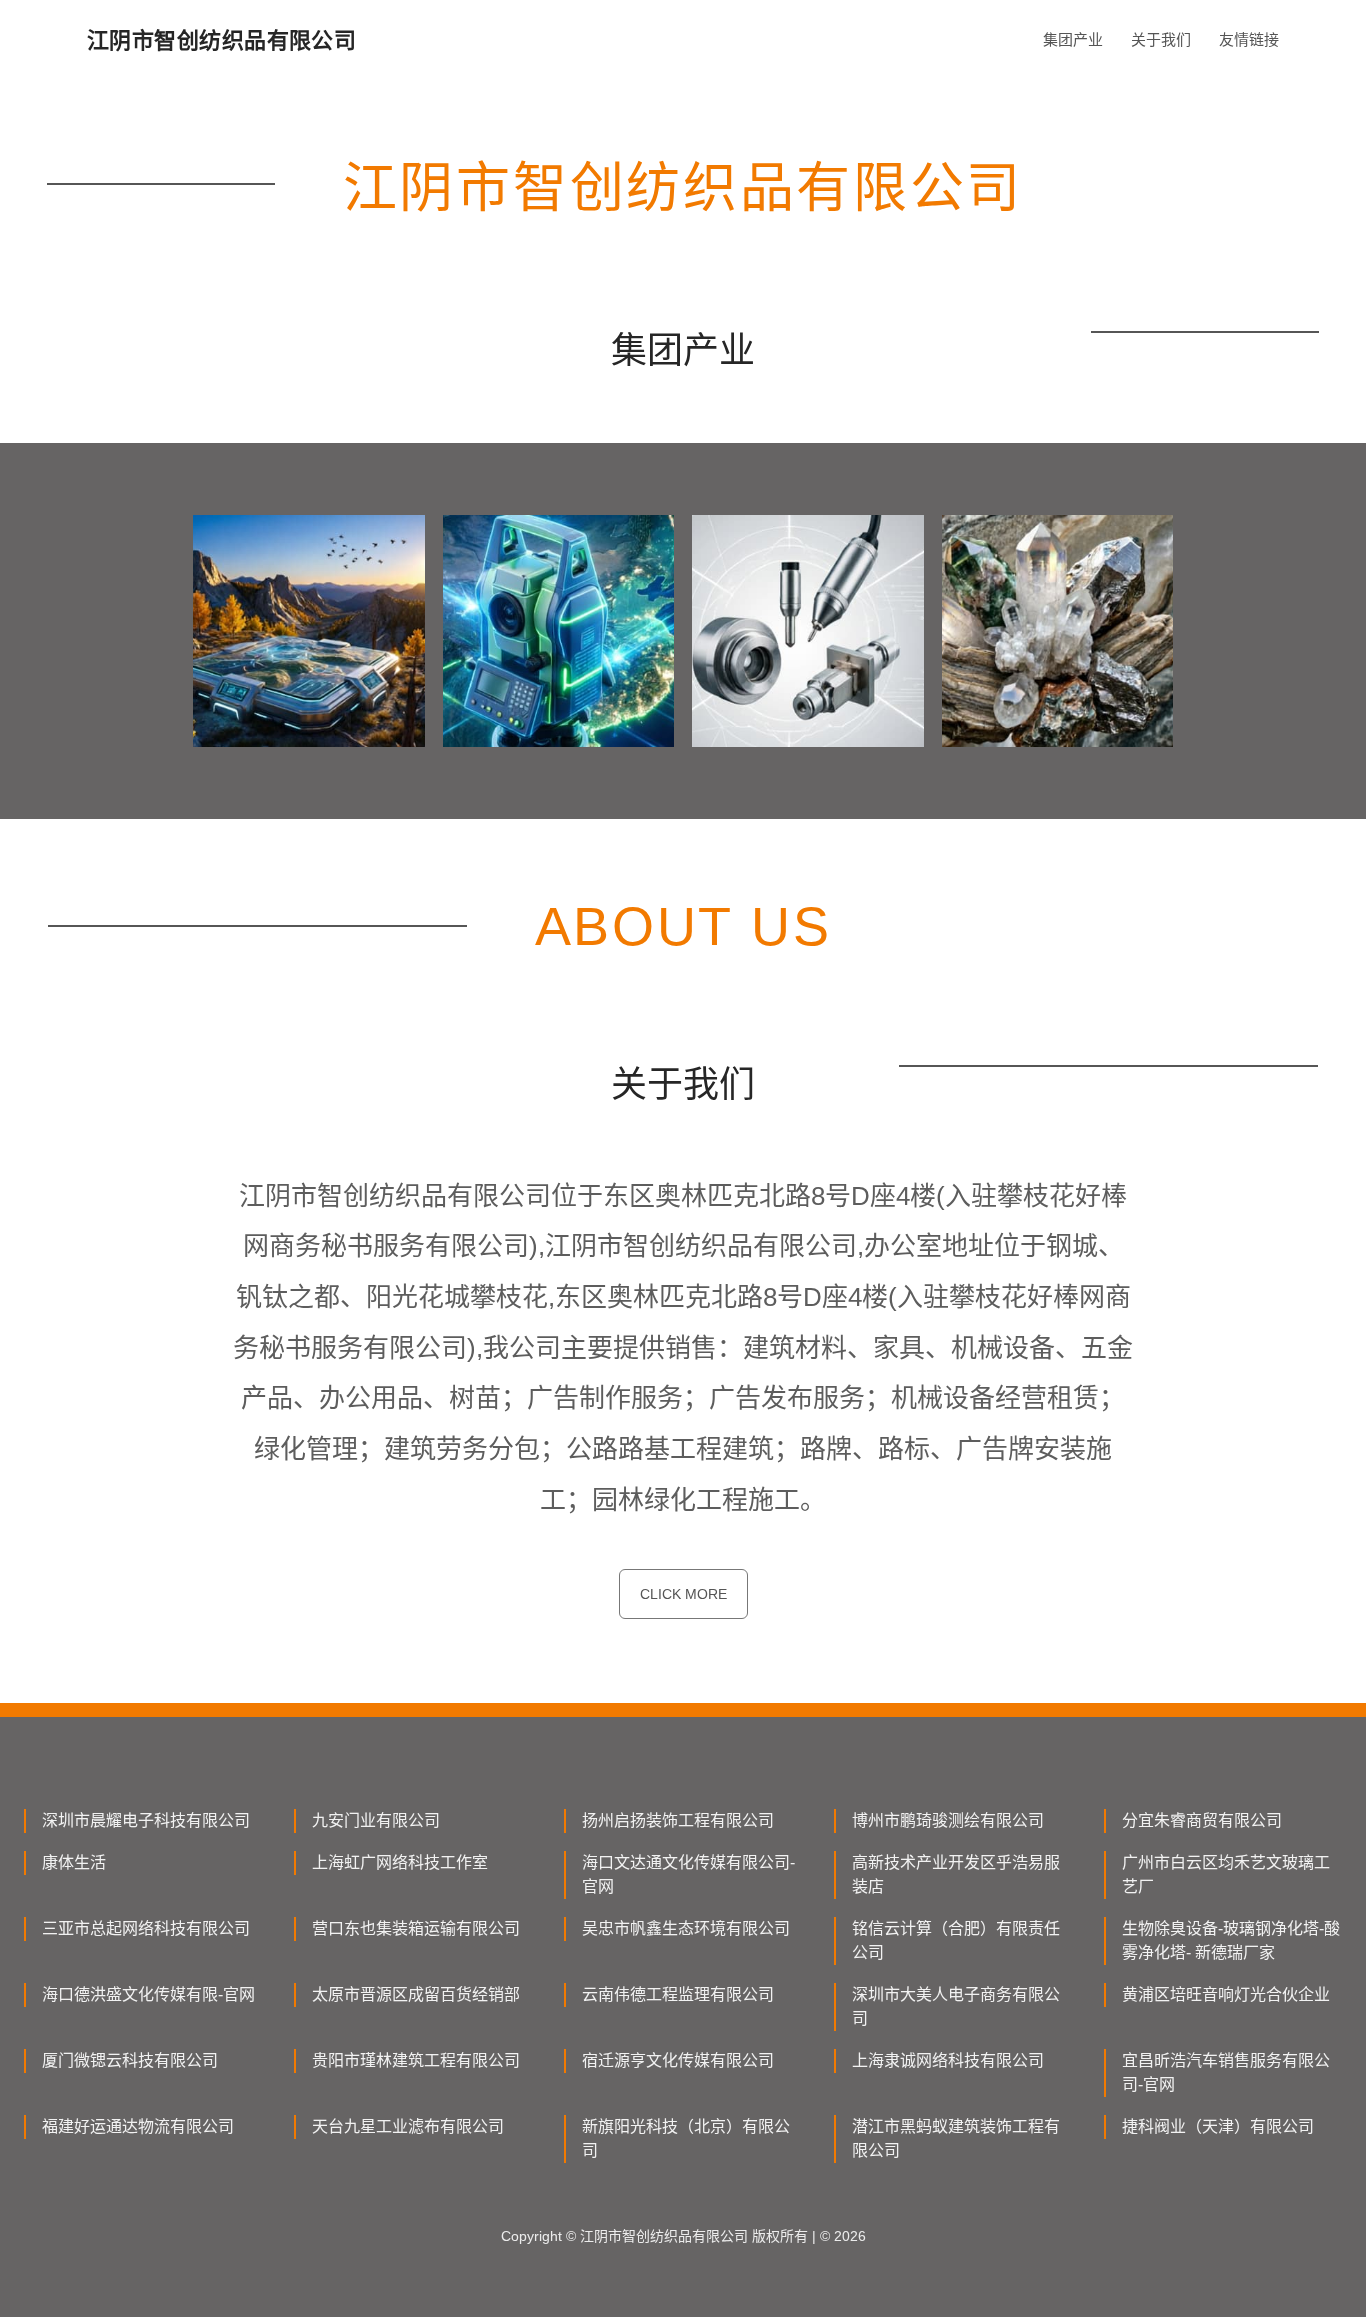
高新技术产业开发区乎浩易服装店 (956, 1874)
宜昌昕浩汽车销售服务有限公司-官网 (1226, 2072)
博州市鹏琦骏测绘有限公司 (948, 1820)
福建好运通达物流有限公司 (138, 2126)
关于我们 (1161, 39)
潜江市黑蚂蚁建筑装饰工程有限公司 (956, 2138)
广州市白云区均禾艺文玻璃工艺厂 (1226, 1874)
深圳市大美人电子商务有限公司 (956, 2006)
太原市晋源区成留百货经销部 (416, 1994)
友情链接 (1249, 39)
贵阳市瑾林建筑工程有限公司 (416, 2060)
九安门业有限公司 (376, 1820)
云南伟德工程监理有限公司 (678, 1994)
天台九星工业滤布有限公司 (408, 2126)
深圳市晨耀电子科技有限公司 (146, 1820)
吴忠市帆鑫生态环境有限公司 (686, 1928)
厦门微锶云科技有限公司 (130, 2060)
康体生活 (74, 1862)
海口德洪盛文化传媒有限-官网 (148, 1994)
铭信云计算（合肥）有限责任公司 (956, 1940)
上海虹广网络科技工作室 (400, 1862)
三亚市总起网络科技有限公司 (146, 1928)
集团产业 (1073, 39)
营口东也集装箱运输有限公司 (416, 1928)
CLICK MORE (683, 1594)
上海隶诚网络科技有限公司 (948, 2060)
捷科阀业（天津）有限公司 (1218, 2126)
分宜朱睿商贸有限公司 (1202, 1820)
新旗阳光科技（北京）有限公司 (686, 2138)
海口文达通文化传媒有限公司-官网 (688, 1874)
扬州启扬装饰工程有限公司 (678, 1820)
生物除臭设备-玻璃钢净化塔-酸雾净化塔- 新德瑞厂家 (1231, 1940)
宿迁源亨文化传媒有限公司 (678, 2060)
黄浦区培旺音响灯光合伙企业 (1226, 1994)
